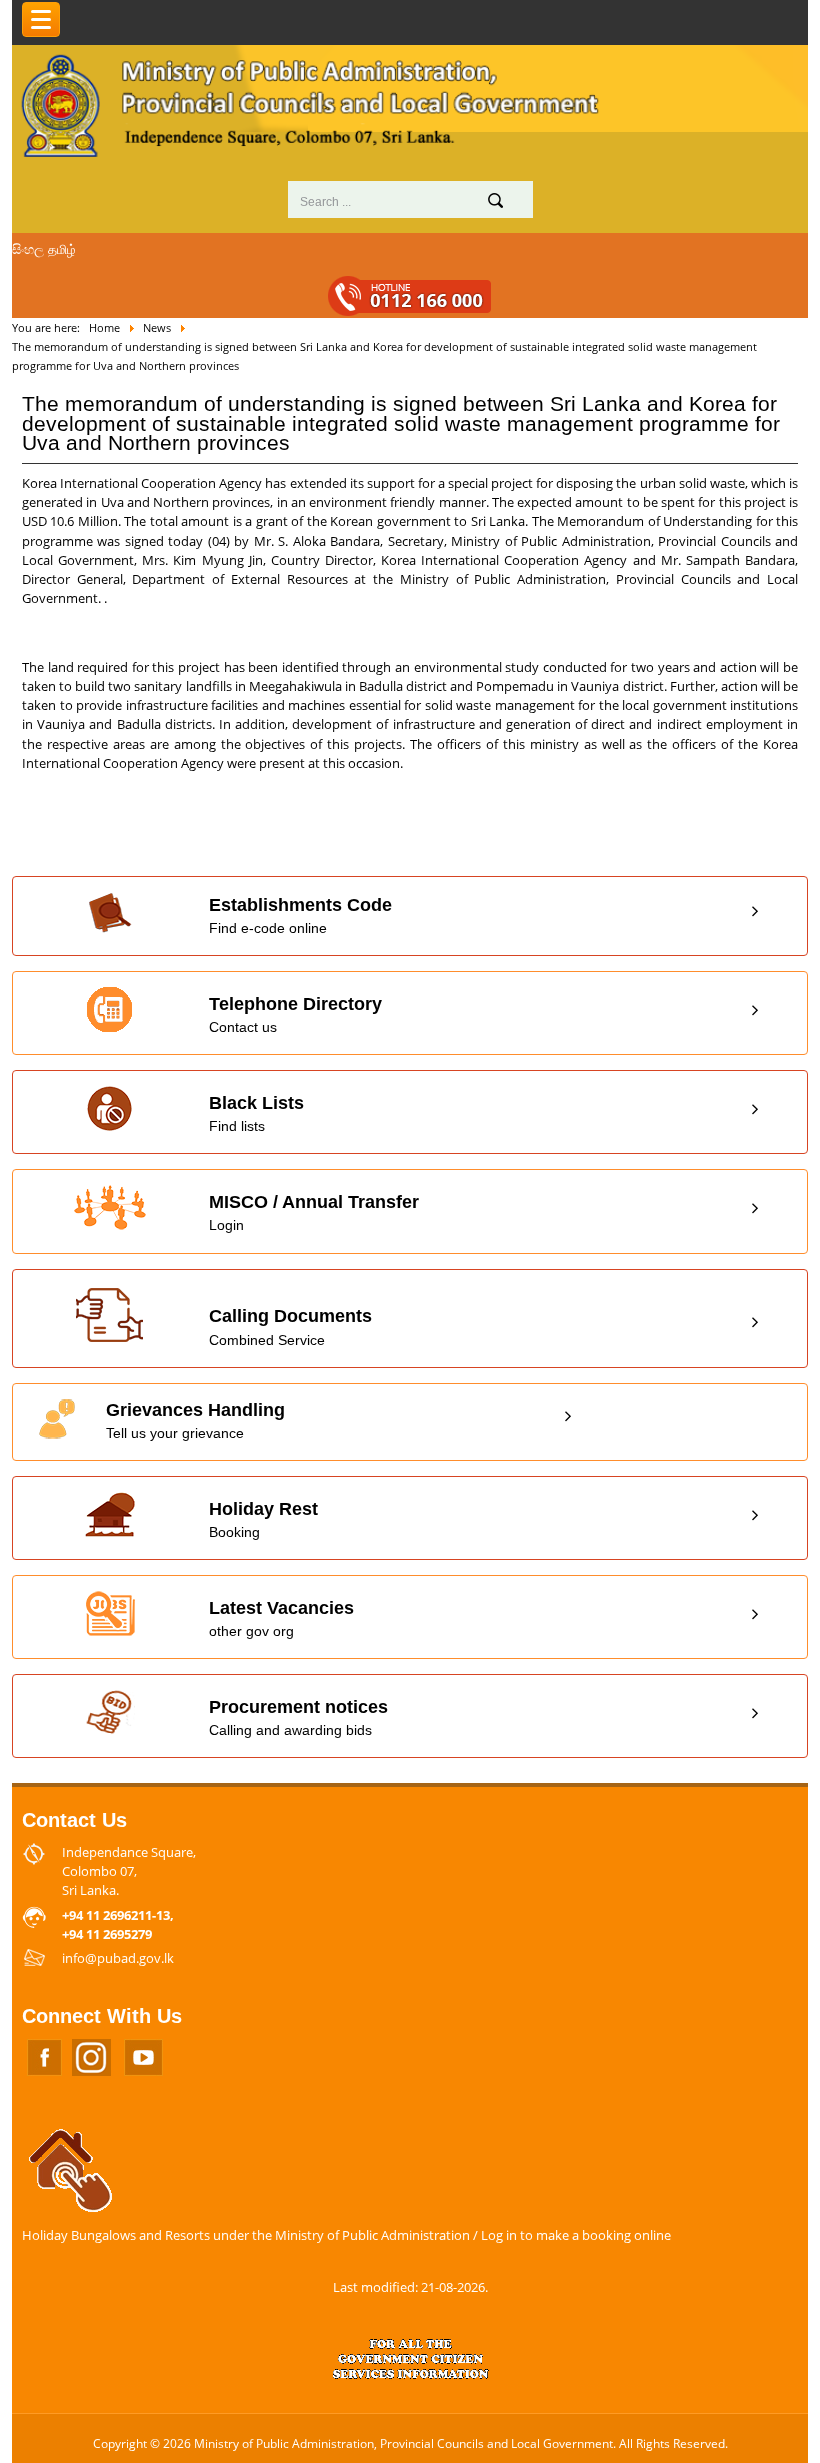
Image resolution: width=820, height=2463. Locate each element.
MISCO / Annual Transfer (314, 1212)
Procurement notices (298, 1717)
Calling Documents (290, 1326)
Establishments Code (300, 915)
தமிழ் (62, 249)
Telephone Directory (295, 1014)
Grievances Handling (195, 1420)
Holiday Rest (263, 1519)
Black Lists (256, 1113)
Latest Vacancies (281, 1618)
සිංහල (28, 249)
